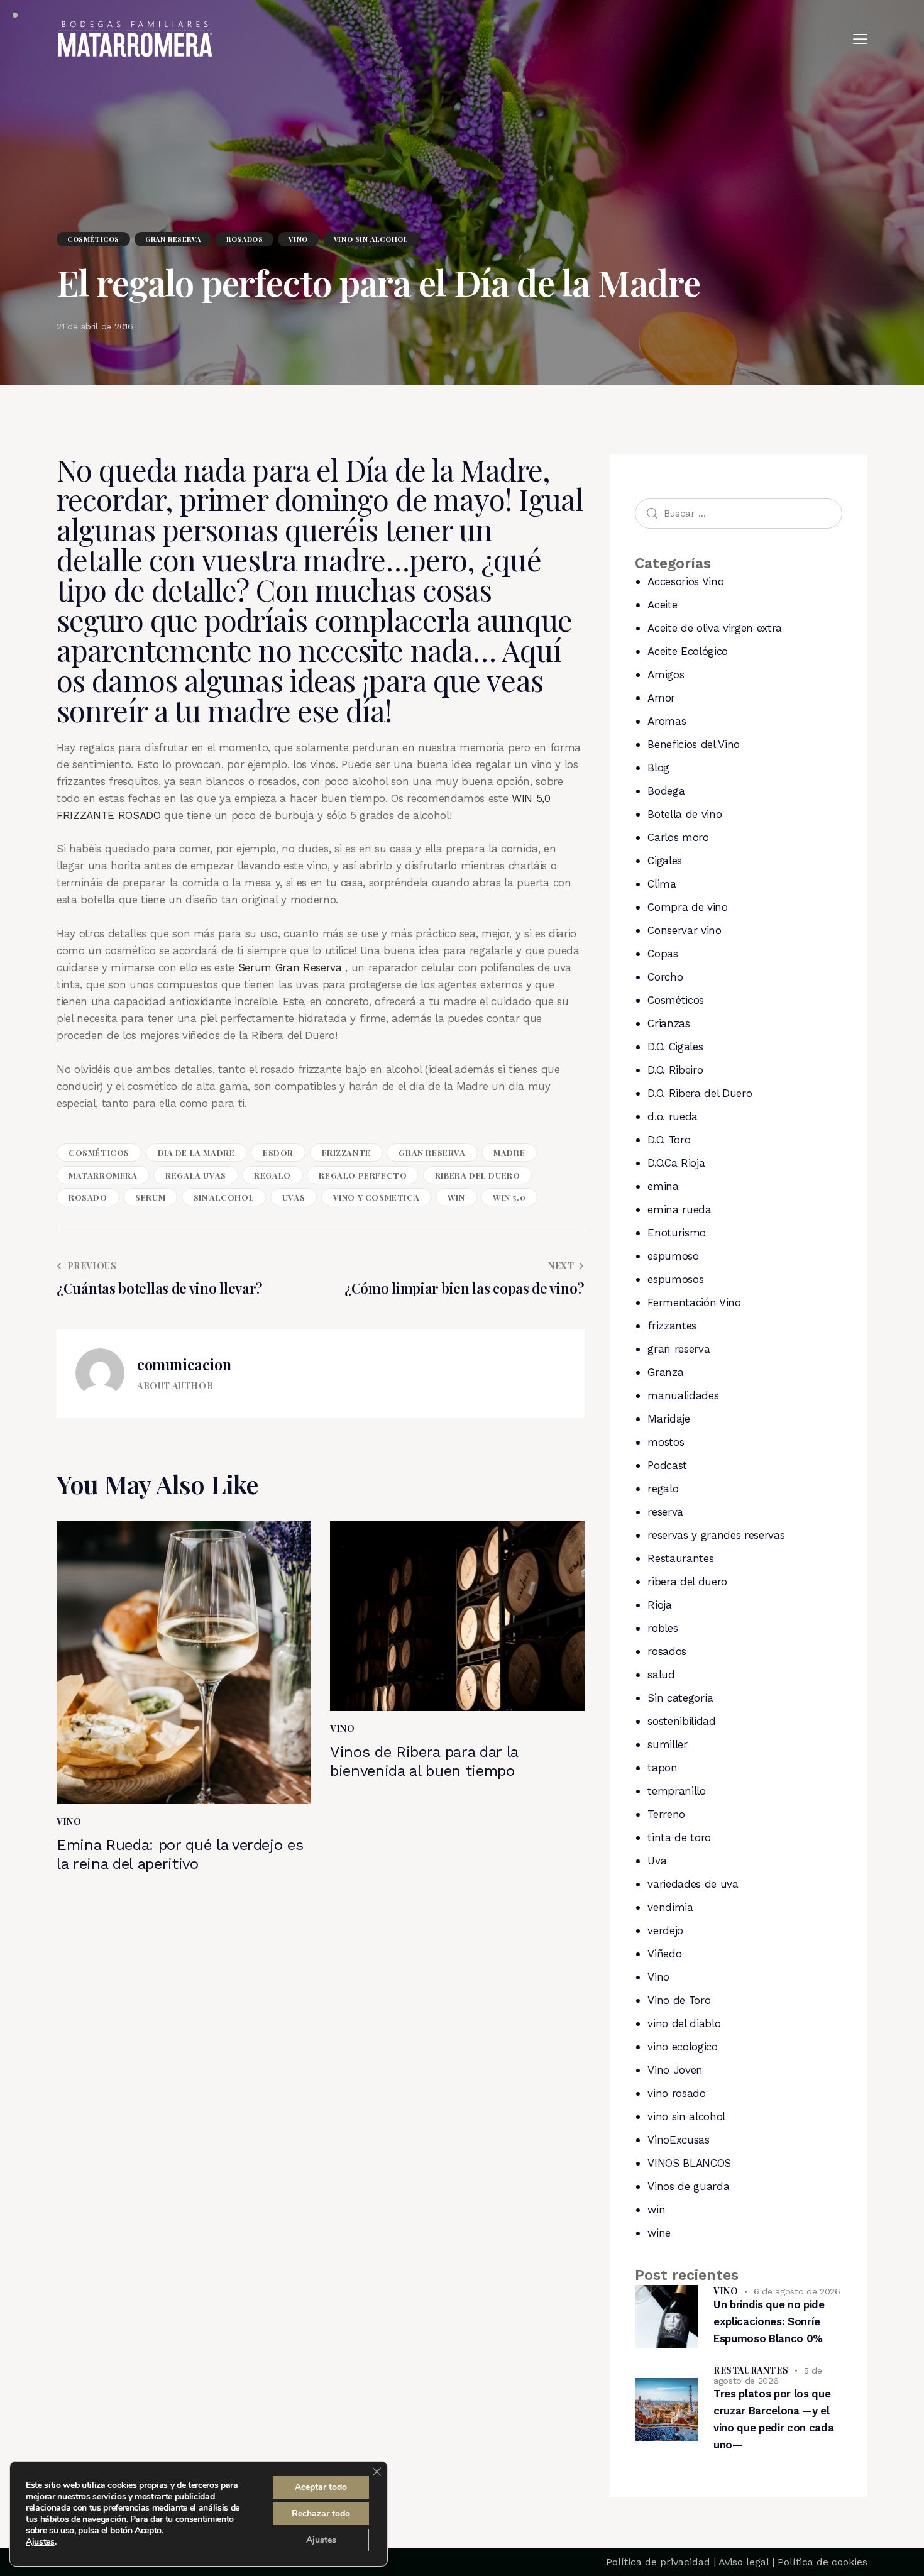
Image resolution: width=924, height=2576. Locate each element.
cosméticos (99, 1153)
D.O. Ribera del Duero (700, 1093)
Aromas (667, 721)
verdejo (665, 1930)
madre (509, 1153)
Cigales (665, 861)
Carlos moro (678, 837)
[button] (860, 39)
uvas (294, 1197)
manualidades (683, 1395)
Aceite (662, 605)
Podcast (667, 1465)
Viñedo (664, 1954)
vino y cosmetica (377, 1197)
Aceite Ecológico (688, 651)
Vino (298, 239)
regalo (272, 1175)
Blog (658, 768)
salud (661, 1675)
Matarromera (103, 1175)
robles (663, 1628)
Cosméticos (93, 239)
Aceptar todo (321, 2487)
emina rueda (679, 1209)
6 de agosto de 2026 (797, 2291)
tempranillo (676, 1791)
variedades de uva (693, 1884)
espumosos (675, 1279)
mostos (666, 1442)
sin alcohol (224, 1197)
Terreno (666, 1814)
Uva (657, 1861)
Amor (661, 698)
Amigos (666, 674)
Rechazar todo (321, 2513)
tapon (662, 1768)
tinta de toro (679, 1837)
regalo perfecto (363, 1175)
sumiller (667, 1744)
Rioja (659, 1605)
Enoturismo (677, 1233)
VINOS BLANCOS (689, 2163)
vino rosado (676, 2093)
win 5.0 (509, 1197)
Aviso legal (744, 2562)
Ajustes (40, 2542)
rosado (88, 1197)
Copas (663, 954)
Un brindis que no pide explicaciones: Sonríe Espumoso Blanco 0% (769, 2321)
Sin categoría (680, 1698)
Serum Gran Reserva (292, 967)
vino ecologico (682, 2047)
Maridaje (668, 1419)
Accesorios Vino (685, 581)
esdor (278, 1153)
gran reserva (173, 239)
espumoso (673, 1256)
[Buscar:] (739, 513)
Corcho (665, 977)
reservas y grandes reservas (716, 1535)
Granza (665, 1372)
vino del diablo (684, 2023)
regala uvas (196, 1175)
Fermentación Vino (694, 1302)
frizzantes (672, 1326)
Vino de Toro (679, 2000)
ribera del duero (478, 1175)
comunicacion (184, 1364)
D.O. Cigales (675, 1047)
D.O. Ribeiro (675, 1070)
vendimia (670, 1907)
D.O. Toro (669, 1140)
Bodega (666, 791)
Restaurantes (680, 1558)
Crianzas (668, 1023)
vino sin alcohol (371, 239)
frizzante (346, 1153)
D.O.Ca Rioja (676, 1163)
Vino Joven (675, 2070)
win (456, 1197)
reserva (665, 1512)
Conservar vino (684, 930)
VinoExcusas (678, 2140)
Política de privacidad (658, 2562)
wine (659, 2233)
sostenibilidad (681, 1721)
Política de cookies (822, 2562)
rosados (245, 239)
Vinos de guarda (688, 2186)
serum (150, 1197)
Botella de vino (685, 814)
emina (663, 1186)
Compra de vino (687, 907)
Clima (662, 884)
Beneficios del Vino (694, 744)
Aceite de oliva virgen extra (714, 628)
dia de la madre (196, 1153)
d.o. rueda (673, 1116)
